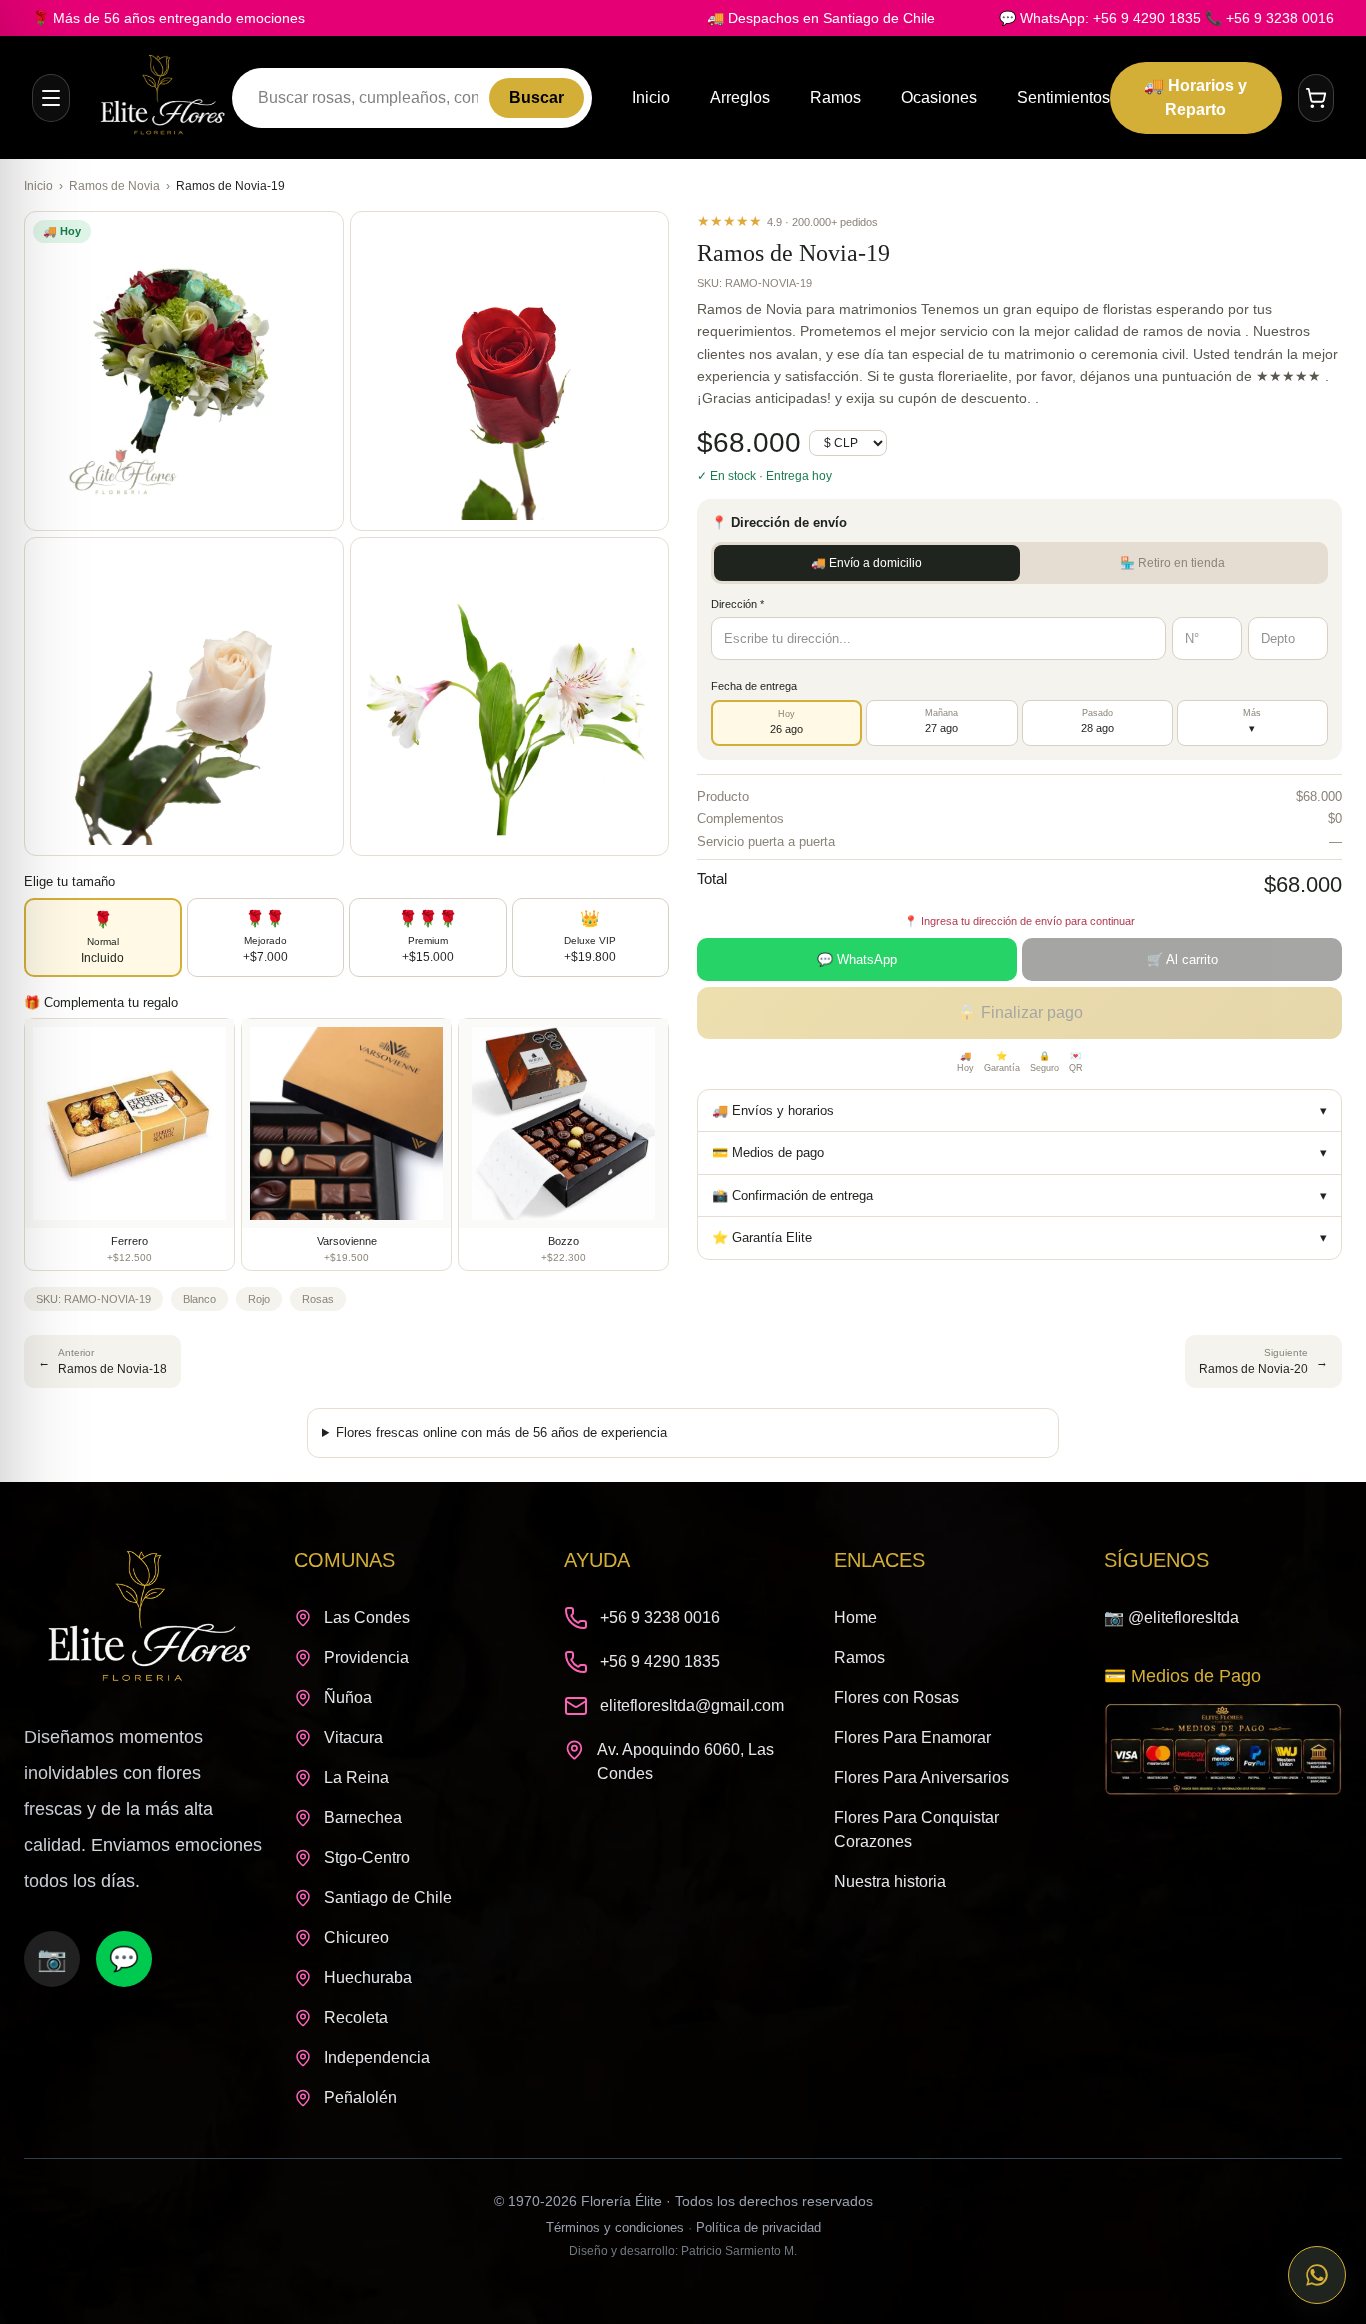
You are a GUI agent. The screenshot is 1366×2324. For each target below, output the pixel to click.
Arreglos (740, 97)
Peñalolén (360, 2097)
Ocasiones (939, 97)
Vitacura (353, 1737)
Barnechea (363, 1817)
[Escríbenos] (1317, 2275)
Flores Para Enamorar (912, 1737)
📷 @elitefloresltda (1171, 1617)
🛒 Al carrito (1182, 959)
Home (855, 1617)
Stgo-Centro (367, 1857)
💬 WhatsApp (857, 959)
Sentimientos (1063, 97)
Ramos (835, 97)
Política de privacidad (758, 2227)
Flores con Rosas (896, 1697)
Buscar (536, 97)
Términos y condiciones (615, 2227)
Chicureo (356, 1937)
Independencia (377, 2057)
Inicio (651, 97)
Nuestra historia (890, 1881)
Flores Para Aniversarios (921, 1777)
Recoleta (356, 2017)
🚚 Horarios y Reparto (1195, 97)
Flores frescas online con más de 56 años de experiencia (501, 1432)
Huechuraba (368, 1977)
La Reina (356, 1777)
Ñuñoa (348, 1697)
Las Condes (367, 1617)
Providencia (366, 1657)
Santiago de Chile (388, 1897)
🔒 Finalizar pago (1020, 1012)
